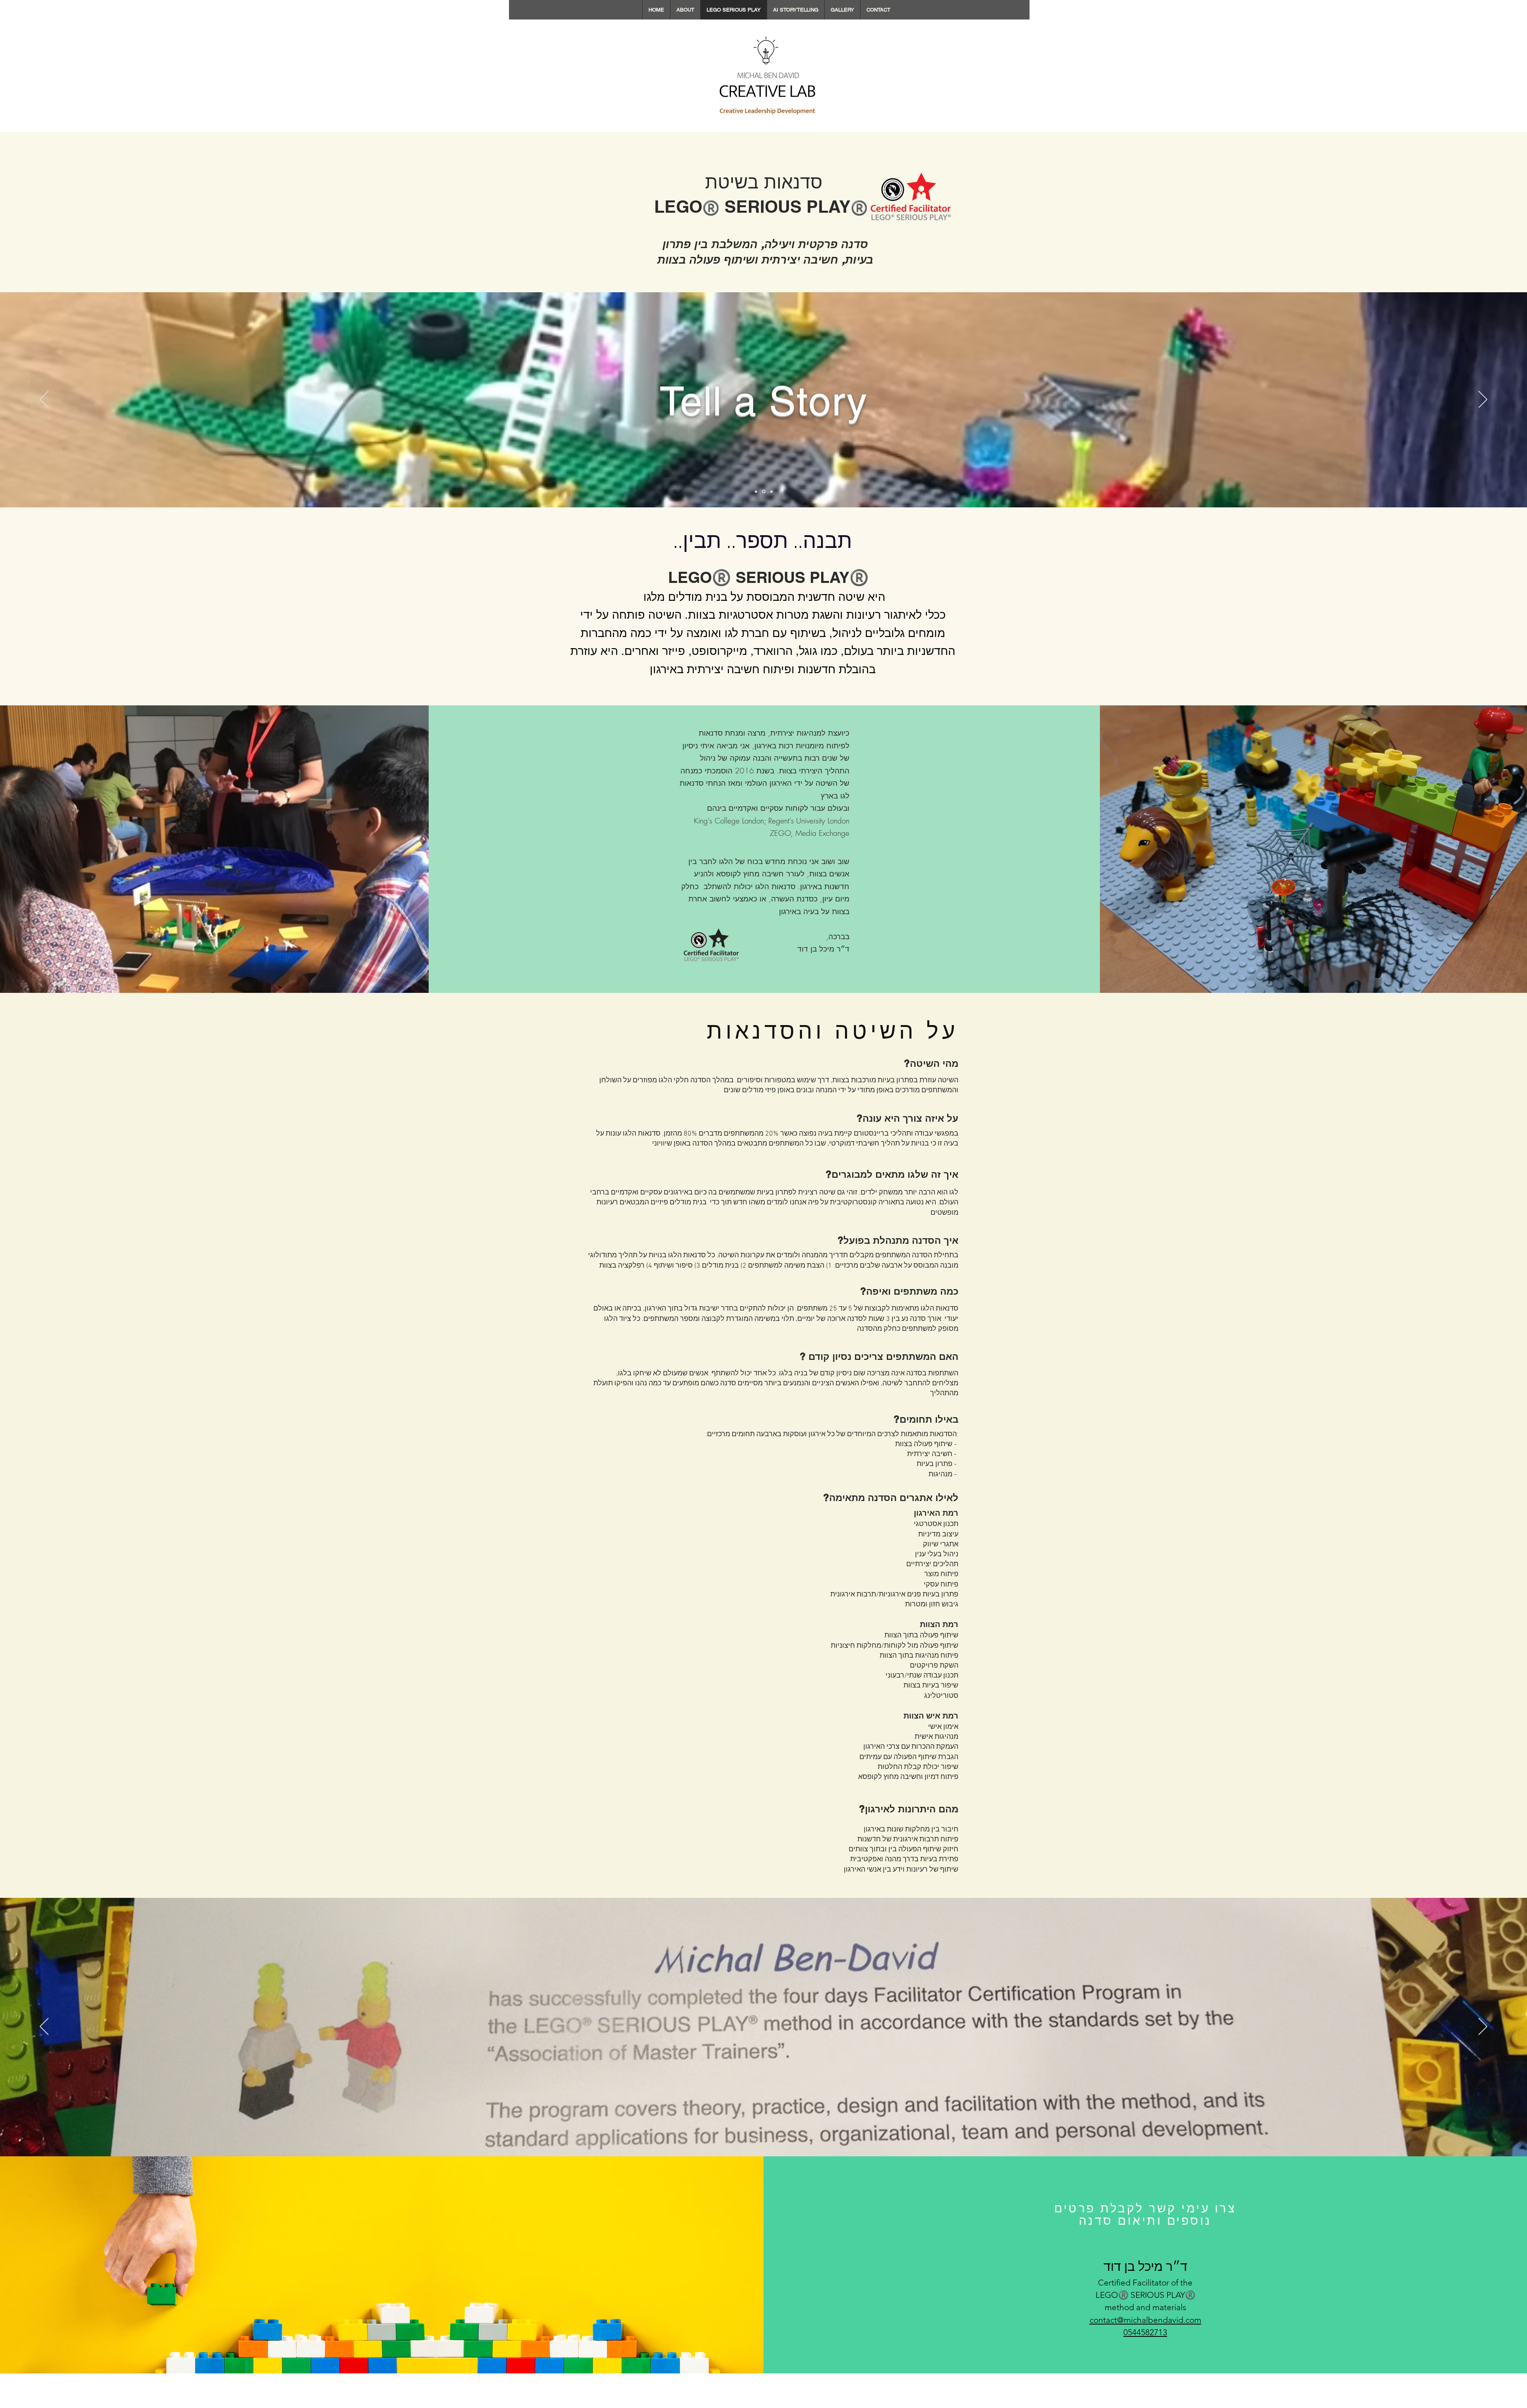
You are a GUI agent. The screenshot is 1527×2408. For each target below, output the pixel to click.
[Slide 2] (764, 491)
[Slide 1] (757, 492)
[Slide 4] (771, 2140)
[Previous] (44, 400)
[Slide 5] (779, 2140)
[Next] (1483, 400)
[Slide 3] (771, 491)
